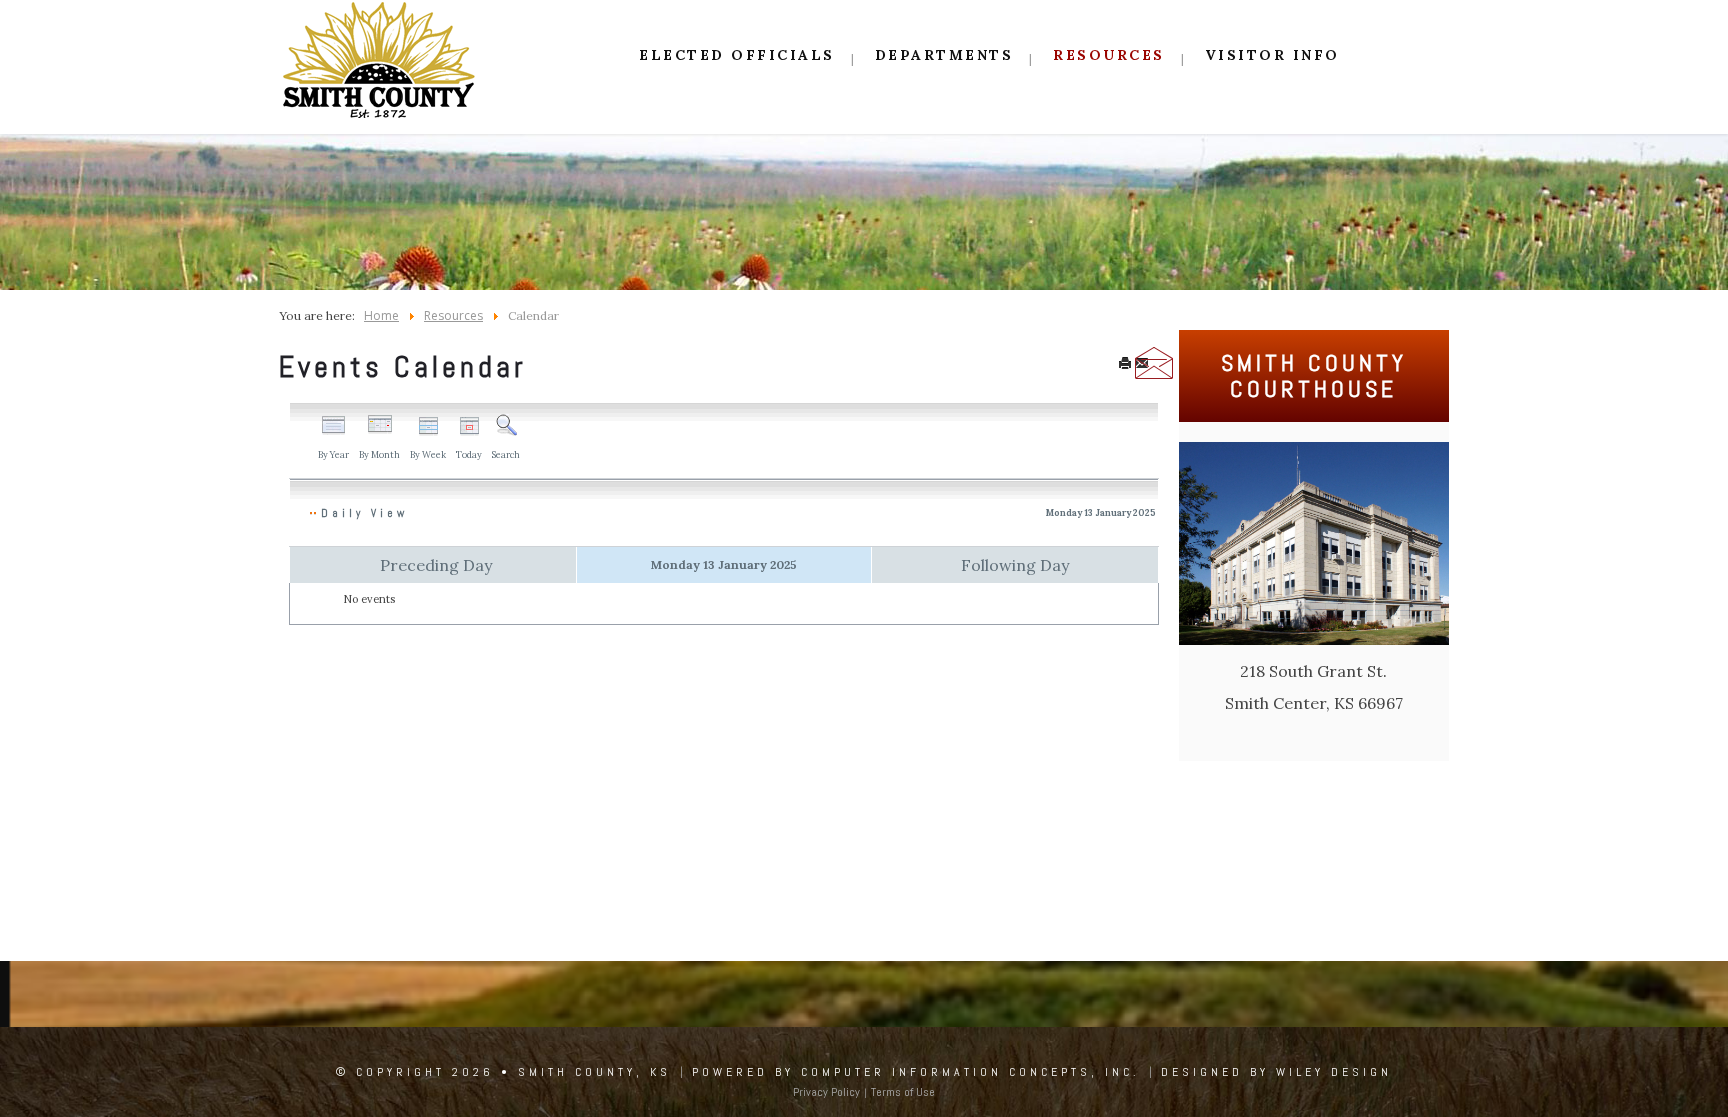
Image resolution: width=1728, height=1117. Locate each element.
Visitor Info (1272, 55)
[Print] (1125, 365)
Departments (944, 55)
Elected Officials (737, 55)
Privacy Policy (826, 1092)
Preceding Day (436, 565)
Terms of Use (903, 1092)
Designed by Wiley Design (1276, 1072)
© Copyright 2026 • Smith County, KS (503, 1072)
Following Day (1015, 565)
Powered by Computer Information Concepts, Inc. (916, 1072)
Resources (1109, 55)
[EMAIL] (1142, 365)
